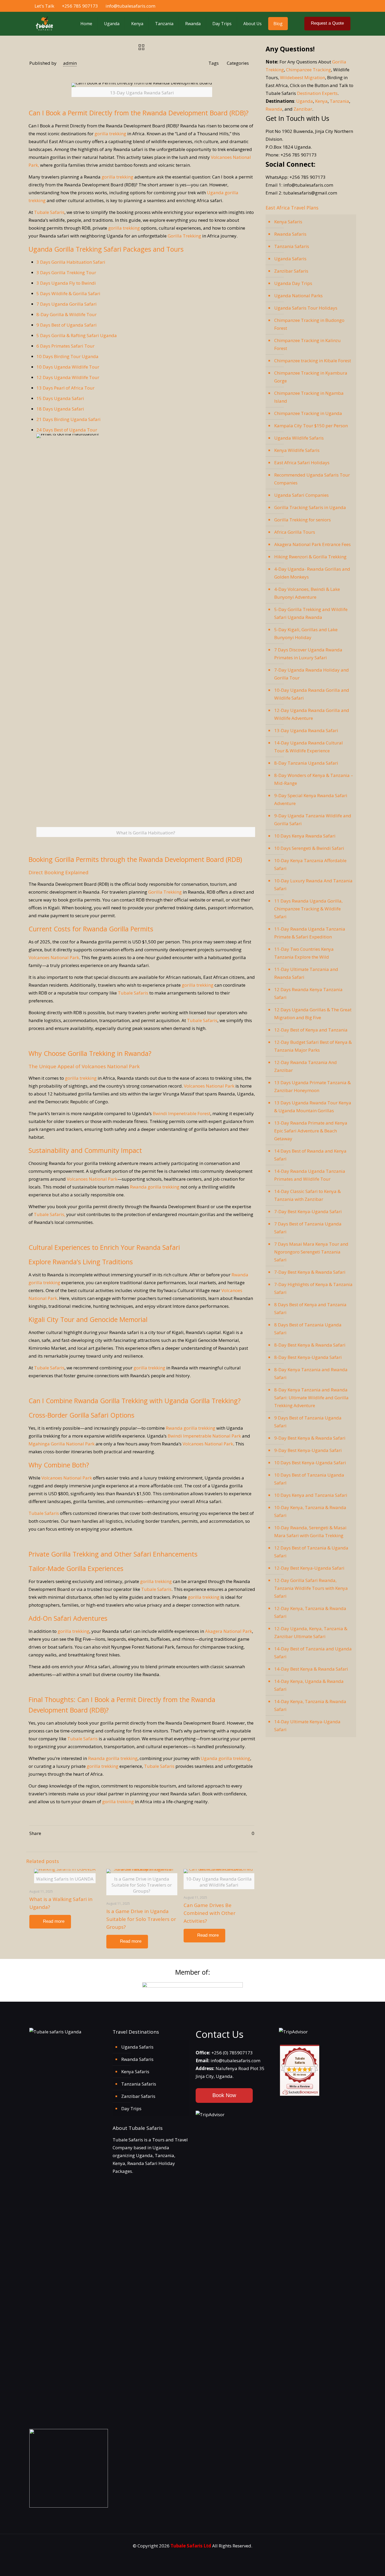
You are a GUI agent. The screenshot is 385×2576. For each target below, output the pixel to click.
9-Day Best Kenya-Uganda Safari (308, 1450)
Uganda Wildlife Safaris (299, 438)
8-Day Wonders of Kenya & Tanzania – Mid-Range (314, 779)
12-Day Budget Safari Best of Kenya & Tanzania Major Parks (313, 1046)
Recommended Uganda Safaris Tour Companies (312, 479)
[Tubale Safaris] (44, 24)
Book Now (224, 2095)
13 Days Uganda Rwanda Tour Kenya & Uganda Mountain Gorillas (313, 1107)
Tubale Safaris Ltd (191, 2546)
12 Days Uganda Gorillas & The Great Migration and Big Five (313, 1014)
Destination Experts (317, 93)
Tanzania (339, 101)
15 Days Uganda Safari (60, 398)
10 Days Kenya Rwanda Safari (305, 836)
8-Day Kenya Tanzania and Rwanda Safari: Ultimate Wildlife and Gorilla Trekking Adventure (311, 1398)
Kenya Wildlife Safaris (297, 450)
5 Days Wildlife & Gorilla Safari (68, 293)
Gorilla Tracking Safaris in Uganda (310, 507)
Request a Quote (327, 23)
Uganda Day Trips (293, 283)
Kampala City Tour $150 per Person (311, 426)
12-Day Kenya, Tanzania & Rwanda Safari (310, 1612)
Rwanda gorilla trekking (155, 1187)
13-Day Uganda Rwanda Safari (306, 730)
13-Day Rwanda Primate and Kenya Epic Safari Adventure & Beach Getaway (311, 1131)
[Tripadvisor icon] (348, 6)
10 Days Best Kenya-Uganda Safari (310, 1463)
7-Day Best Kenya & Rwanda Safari (310, 1272)
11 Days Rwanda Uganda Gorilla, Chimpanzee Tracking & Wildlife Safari (308, 909)
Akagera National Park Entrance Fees (312, 544)
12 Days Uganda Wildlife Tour (68, 377)
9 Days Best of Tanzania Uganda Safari (308, 1422)
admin (70, 63)
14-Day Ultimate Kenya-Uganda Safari (307, 1726)
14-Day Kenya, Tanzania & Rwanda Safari (310, 1705)
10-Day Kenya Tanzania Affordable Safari (310, 864)
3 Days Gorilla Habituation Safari (71, 262)
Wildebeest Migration (302, 77)
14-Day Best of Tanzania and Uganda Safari (313, 1653)
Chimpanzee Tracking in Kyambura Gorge (311, 377)
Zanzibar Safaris (291, 271)
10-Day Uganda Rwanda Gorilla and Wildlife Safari (312, 694)
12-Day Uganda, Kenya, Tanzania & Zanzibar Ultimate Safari (311, 1632)
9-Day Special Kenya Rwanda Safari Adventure (311, 799)
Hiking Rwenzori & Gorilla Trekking (310, 557)
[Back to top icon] (363, 2567)
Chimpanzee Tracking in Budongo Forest (309, 324)
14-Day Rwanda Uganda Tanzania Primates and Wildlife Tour (310, 1175)
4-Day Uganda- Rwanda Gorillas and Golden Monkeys (312, 573)
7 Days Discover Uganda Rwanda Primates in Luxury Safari (308, 654)
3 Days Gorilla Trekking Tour (66, 272)
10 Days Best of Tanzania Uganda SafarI (309, 1479)
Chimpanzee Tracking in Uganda (308, 413)
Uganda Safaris (290, 259)
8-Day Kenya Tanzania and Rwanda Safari (311, 1373)
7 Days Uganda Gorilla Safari (67, 304)
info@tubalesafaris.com (130, 6)
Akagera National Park (229, 1631)
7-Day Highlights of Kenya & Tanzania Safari (313, 1288)
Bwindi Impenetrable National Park (204, 1436)
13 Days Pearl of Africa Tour (65, 388)
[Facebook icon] (326, 6)
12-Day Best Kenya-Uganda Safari (309, 1568)
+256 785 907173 (80, 6)
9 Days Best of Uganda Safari (67, 325)
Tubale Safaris (49, 212)
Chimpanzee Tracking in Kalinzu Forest (307, 344)
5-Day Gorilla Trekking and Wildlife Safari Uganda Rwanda (311, 613)
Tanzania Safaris (292, 246)
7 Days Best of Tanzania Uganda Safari (308, 1228)
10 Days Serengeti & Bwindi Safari (309, 848)
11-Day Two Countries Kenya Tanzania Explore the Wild (304, 953)
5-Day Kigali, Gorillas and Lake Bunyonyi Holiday (306, 633)
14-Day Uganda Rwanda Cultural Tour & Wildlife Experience (309, 747)
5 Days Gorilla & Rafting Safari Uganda (77, 335)
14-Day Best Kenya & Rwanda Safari (311, 1669)
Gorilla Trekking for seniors (302, 520)
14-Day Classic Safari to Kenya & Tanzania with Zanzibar (307, 1195)
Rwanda (274, 109)
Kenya (321, 101)
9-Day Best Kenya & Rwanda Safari (310, 1438)
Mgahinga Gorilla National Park (62, 1444)
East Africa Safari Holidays (302, 463)
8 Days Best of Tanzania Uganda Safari (308, 1329)
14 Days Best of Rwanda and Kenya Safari (310, 1155)
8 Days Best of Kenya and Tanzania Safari (310, 1308)
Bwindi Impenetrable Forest (181, 1113)
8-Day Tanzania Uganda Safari (306, 763)
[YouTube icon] (337, 6)
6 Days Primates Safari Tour (65, 346)
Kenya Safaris (288, 222)
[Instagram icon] (343, 6)
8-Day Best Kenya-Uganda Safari (308, 1357)
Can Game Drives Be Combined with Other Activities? (210, 1913)
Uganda (305, 101)
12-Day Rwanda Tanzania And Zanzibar (306, 1066)
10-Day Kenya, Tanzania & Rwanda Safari (310, 1511)
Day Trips (131, 2108)
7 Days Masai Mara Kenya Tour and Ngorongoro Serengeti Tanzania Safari (311, 1252)
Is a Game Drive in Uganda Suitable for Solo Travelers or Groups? (141, 1919)
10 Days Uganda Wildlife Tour (68, 367)
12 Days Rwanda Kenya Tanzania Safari (308, 993)
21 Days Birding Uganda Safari (68, 419)
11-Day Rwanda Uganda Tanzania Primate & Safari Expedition (310, 933)
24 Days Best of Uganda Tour (67, 430)
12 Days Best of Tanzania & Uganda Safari (311, 1552)
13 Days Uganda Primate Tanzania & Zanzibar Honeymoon (312, 1086)
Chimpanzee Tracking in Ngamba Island (309, 397)
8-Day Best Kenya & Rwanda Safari (310, 1345)
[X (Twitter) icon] (332, 6)
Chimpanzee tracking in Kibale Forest (313, 361)
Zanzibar (303, 109)
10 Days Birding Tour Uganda (67, 356)
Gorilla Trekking (184, 236)
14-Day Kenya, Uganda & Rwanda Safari (309, 1685)
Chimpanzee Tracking (309, 70)
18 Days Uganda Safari (60, 409)
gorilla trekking (110, 134)
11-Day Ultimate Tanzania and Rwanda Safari (306, 973)
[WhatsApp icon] (321, 6)
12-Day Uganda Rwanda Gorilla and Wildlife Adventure (312, 714)
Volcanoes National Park (54, 957)
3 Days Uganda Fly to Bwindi (66, 283)
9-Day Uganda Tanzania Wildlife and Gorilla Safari (313, 820)
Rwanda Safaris (290, 234)
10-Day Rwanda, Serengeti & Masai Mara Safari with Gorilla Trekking (310, 1532)
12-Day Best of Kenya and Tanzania (311, 1030)
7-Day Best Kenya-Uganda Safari (308, 1211)
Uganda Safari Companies (301, 495)
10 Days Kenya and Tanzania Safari (311, 1495)
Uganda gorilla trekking (225, 1758)
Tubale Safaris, (49, 1214)
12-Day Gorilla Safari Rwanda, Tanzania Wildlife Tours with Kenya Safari (311, 1588)
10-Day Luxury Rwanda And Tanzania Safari (313, 885)
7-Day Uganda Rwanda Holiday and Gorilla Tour (312, 674)
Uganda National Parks (298, 296)
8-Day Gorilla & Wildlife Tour (67, 314)
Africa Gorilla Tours (295, 532)
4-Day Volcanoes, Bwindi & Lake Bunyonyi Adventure (307, 593)
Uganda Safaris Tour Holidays (306, 308)
